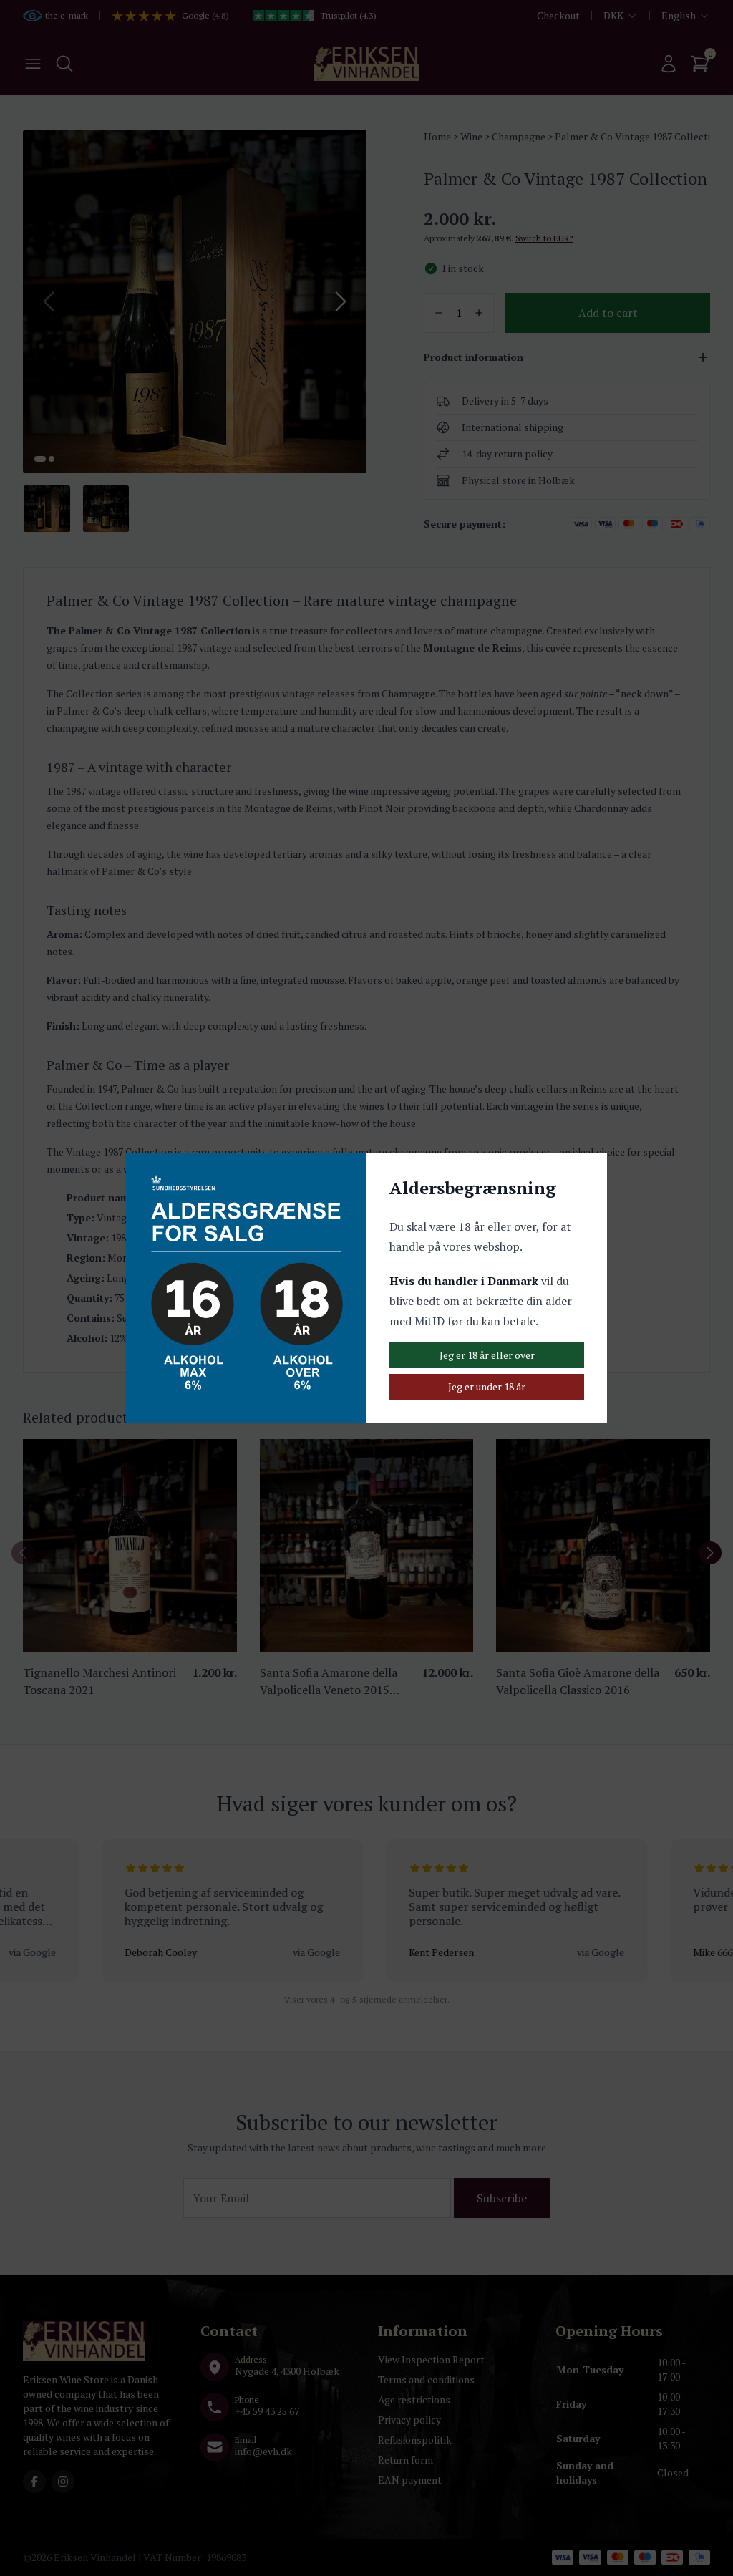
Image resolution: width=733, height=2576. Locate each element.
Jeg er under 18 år (487, 1386)
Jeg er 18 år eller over (487, 1355)
